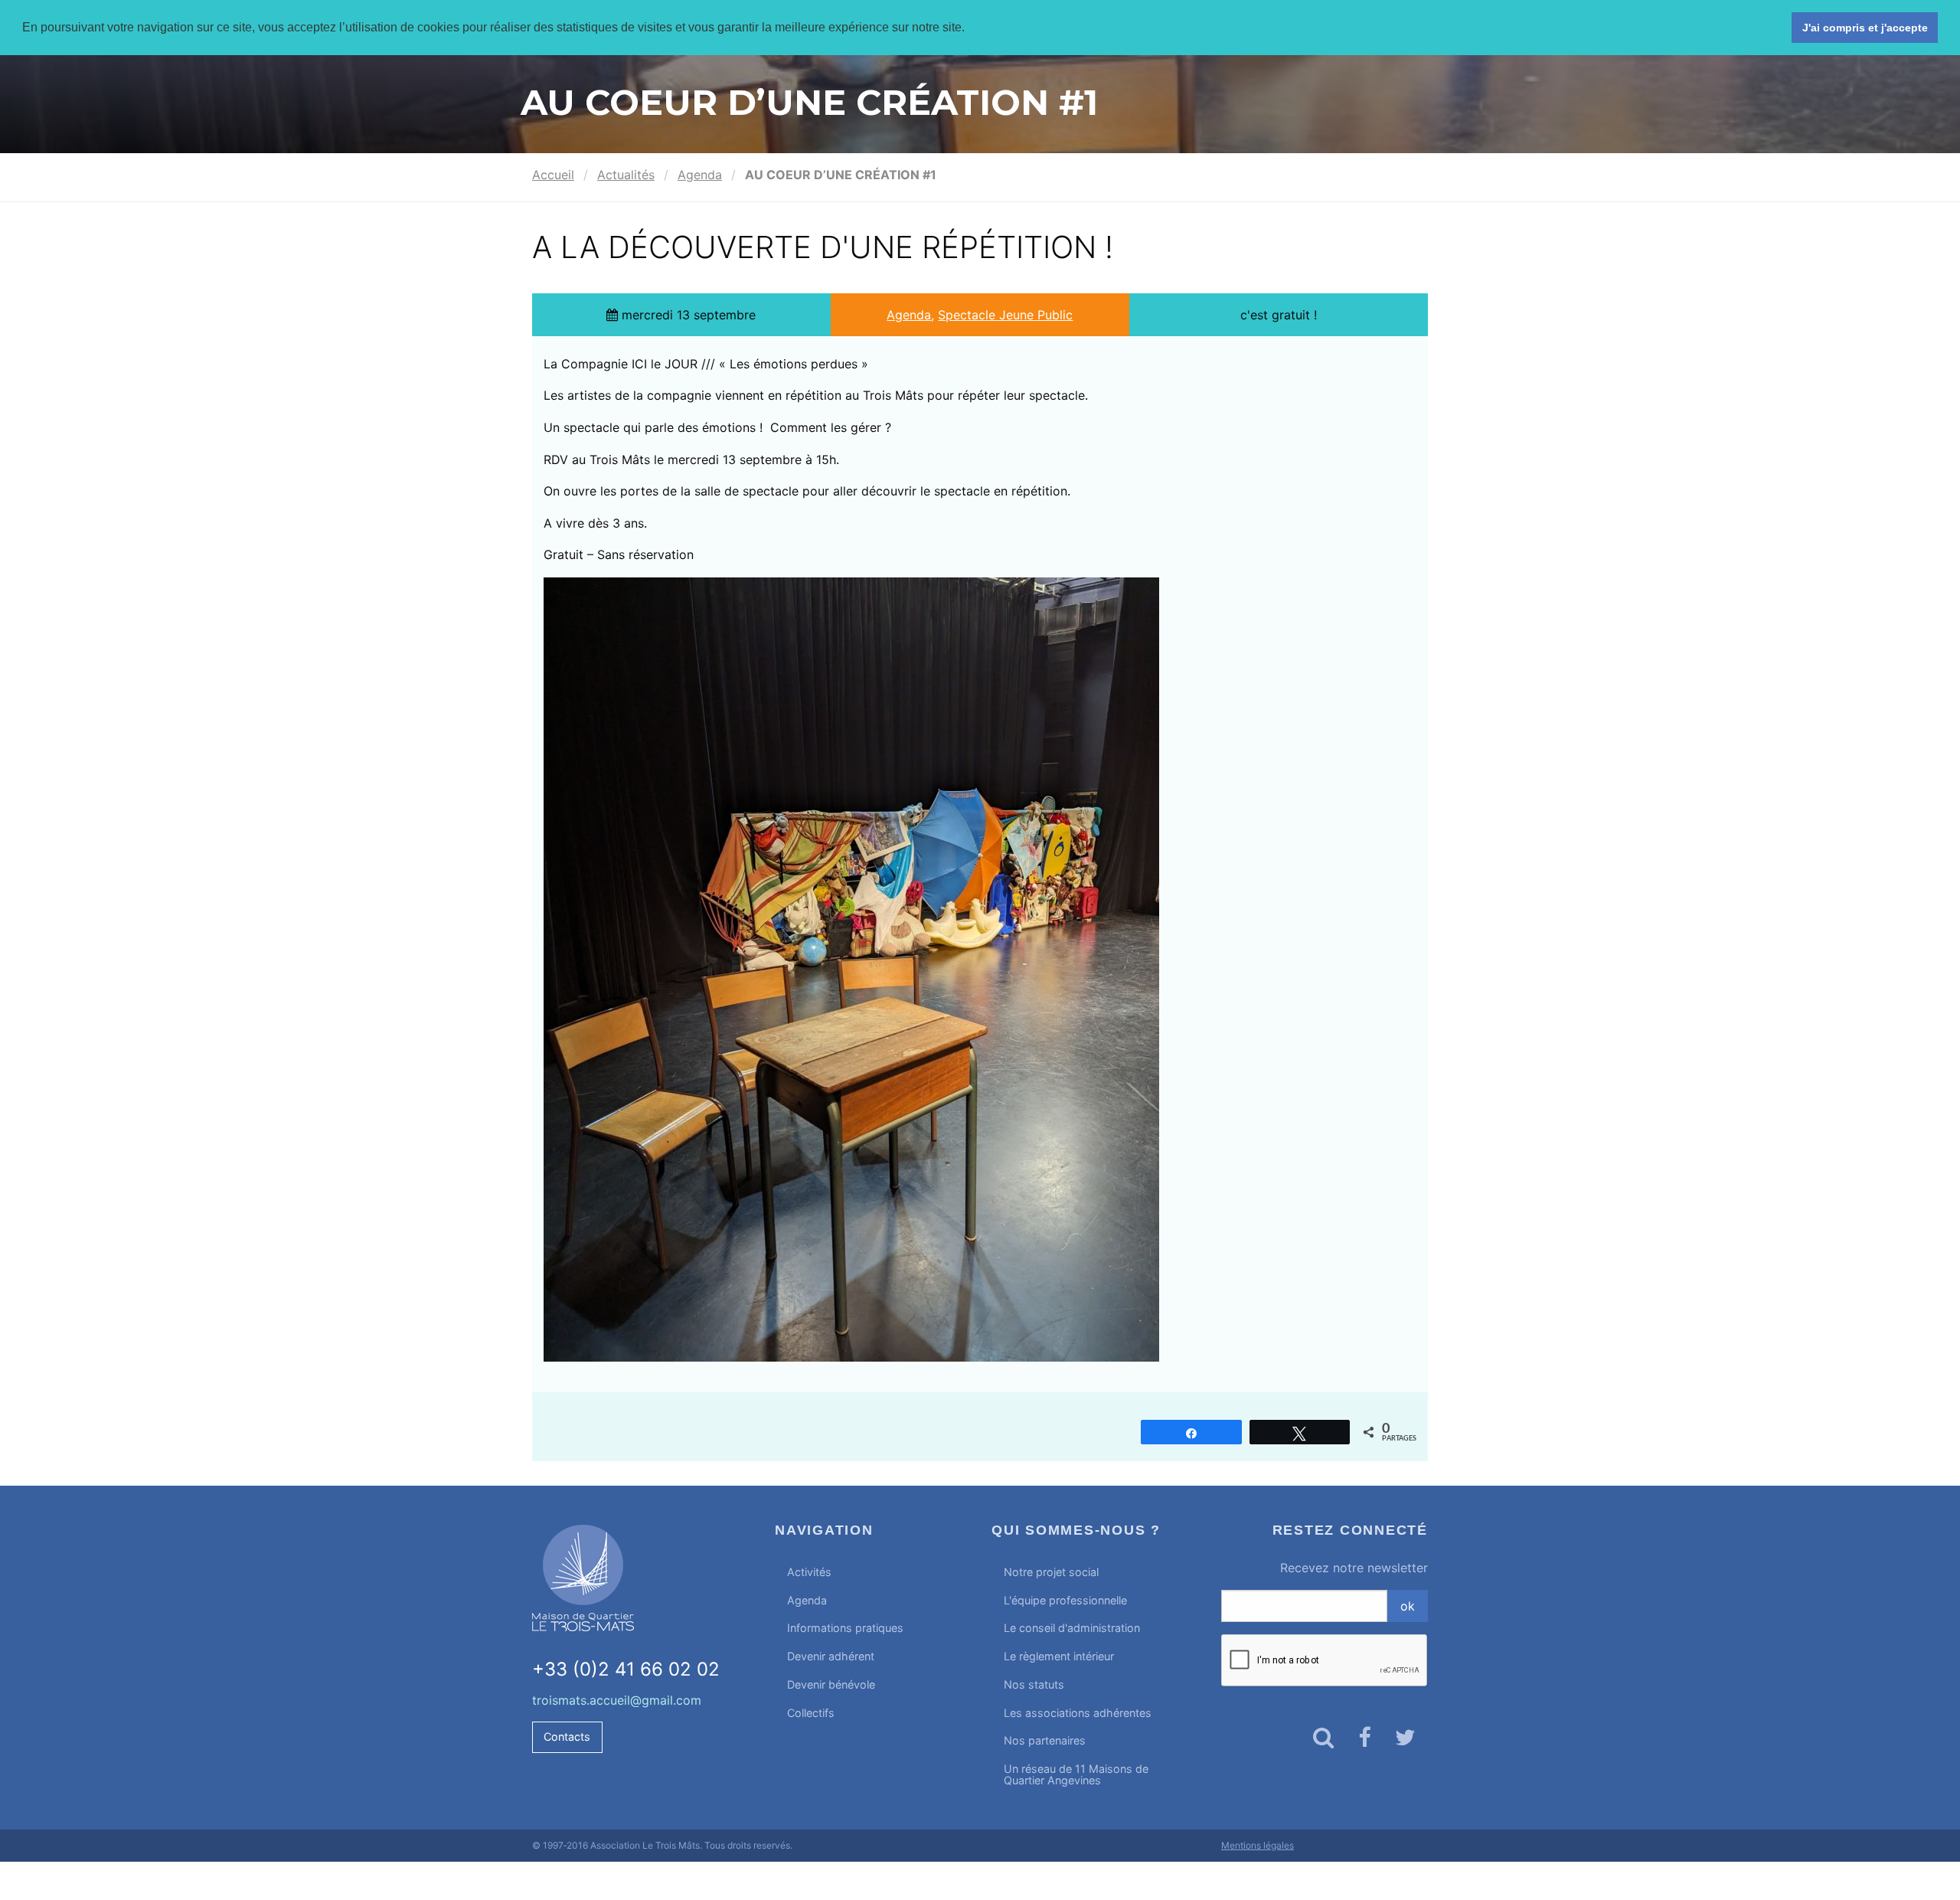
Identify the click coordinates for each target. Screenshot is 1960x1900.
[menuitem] (872, 1573)
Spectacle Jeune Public (1005, 315)
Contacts (567, 1736)
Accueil (553, 175)
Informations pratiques (845, 1628)
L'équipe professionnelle (1065, 1600)
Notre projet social (1051, 1572)
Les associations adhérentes (1078, 1713)
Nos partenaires (1045, 1740)
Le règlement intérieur (1059, 1656)
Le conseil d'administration (1072, 1628)
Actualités (626, 175)
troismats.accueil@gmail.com (617, 1700)
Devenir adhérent (831, 1656)
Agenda (700, 175)
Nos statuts (1034, 1684)
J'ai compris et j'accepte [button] (1865, 28)
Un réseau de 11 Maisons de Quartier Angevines (1076, 1774)
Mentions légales (1258, 1845)
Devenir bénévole (831, 1684)
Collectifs (811, 1713)
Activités (809, 1572)
